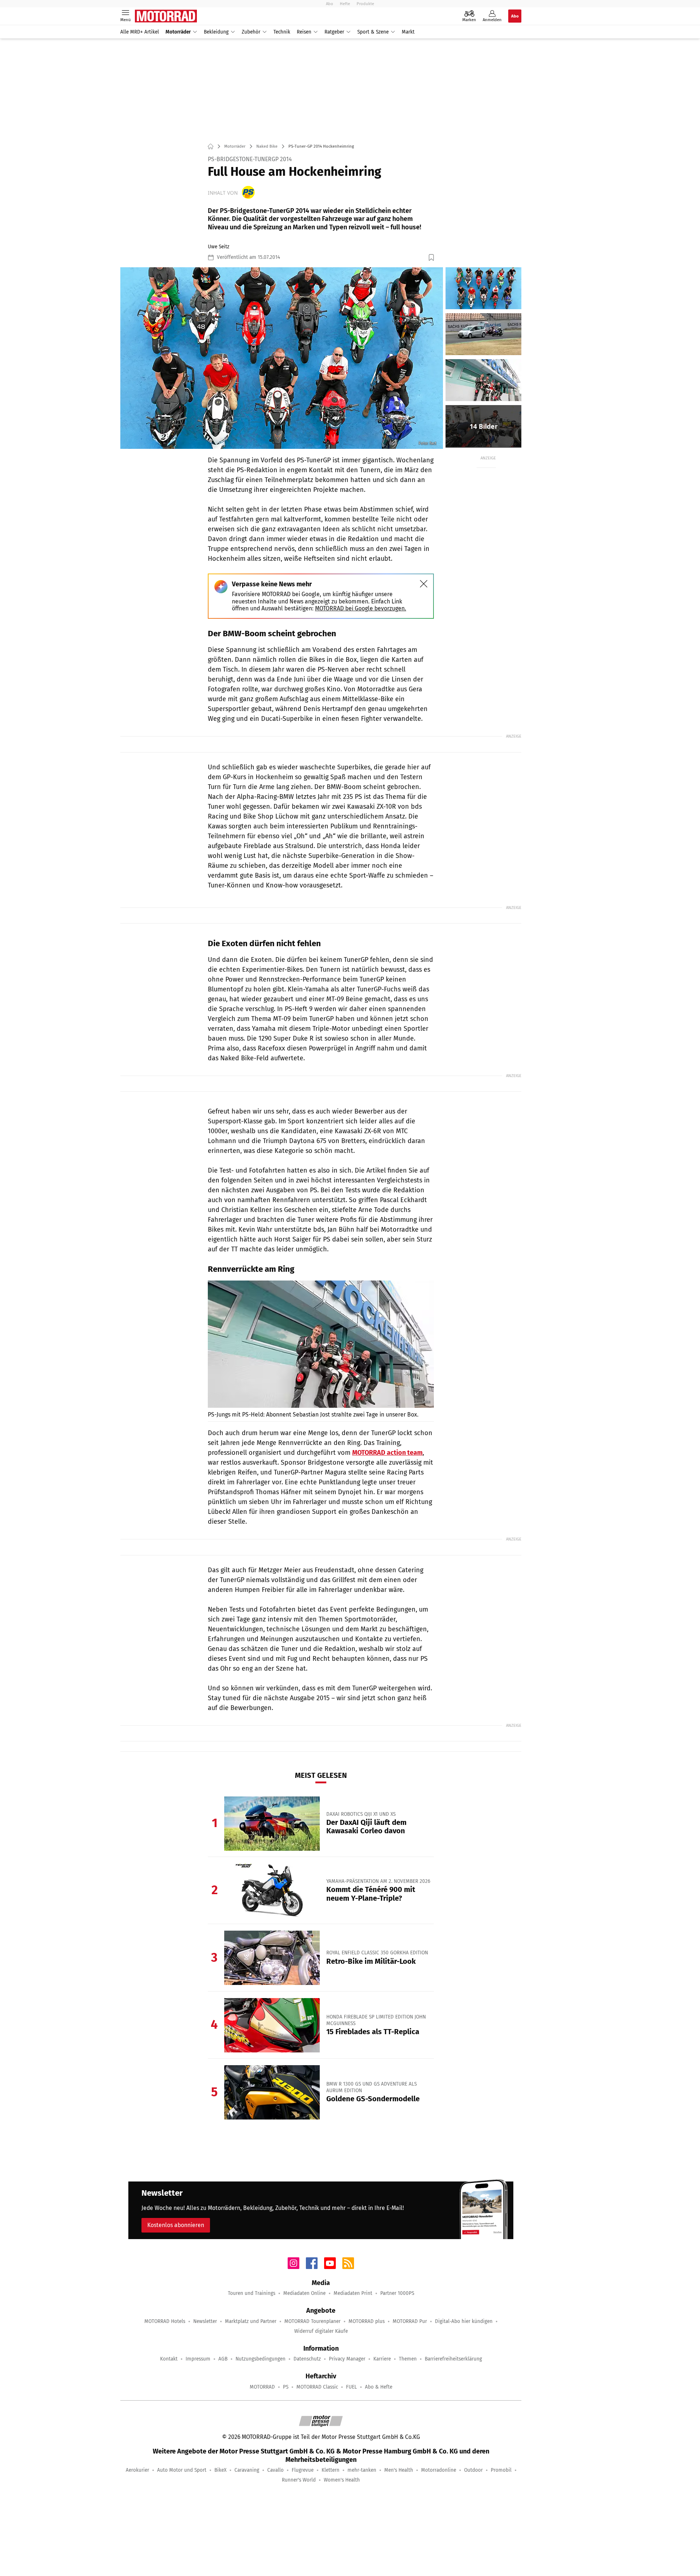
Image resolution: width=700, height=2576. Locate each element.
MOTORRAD (262, 2387)
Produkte (365, 4)
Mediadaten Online (304, 2293)
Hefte (345, 4)
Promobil (501, 2470)
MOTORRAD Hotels (165, 2321)
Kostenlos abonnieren (176, 2225)
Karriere (382, 2359)
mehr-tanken (362, 2470)
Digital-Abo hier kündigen (464, 2321)
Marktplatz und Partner (251, 2321)
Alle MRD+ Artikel (140, 32)
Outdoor (473, 2470)
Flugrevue (303, 2470)
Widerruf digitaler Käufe (321, 2331)
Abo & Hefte (379, 2387)
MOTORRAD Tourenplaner (312, 2321)
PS (286, 2387)
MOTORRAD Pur (410, 2321)
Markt (408, 32)
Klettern (330, 2470)
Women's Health (342, 2480)
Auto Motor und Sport (182, 2470)
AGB (223, 2359)
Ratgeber (334, 32)
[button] (282, 358)
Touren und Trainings (252, 2293)
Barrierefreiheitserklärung (453, 2359)
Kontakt (169, 2359)
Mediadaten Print (353, 2293)
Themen (408, 2359)
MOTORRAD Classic (317, 2387)
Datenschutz (307, 2359)
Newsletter (205, 2321)
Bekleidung (216, 32)
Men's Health (399, 2470)
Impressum (198, 2359)
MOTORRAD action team (387, 1453)
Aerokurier (137, 2470)
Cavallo (275, 2470)
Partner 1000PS (397, 2293)
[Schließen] (424, 584)
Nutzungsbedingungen (260, 2359)
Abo (330, 4)
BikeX (220, 2470)
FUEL (351, 2387)
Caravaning (247, 2470)
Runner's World (299, 2480)
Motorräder (178, 32)
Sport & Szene (373, 32)
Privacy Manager (347, 2359)
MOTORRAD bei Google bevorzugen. (361, 608)
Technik (282, 32)
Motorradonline (439, 2470)
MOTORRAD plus (367, 2321)
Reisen (304, 32)
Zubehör (251, 32)
